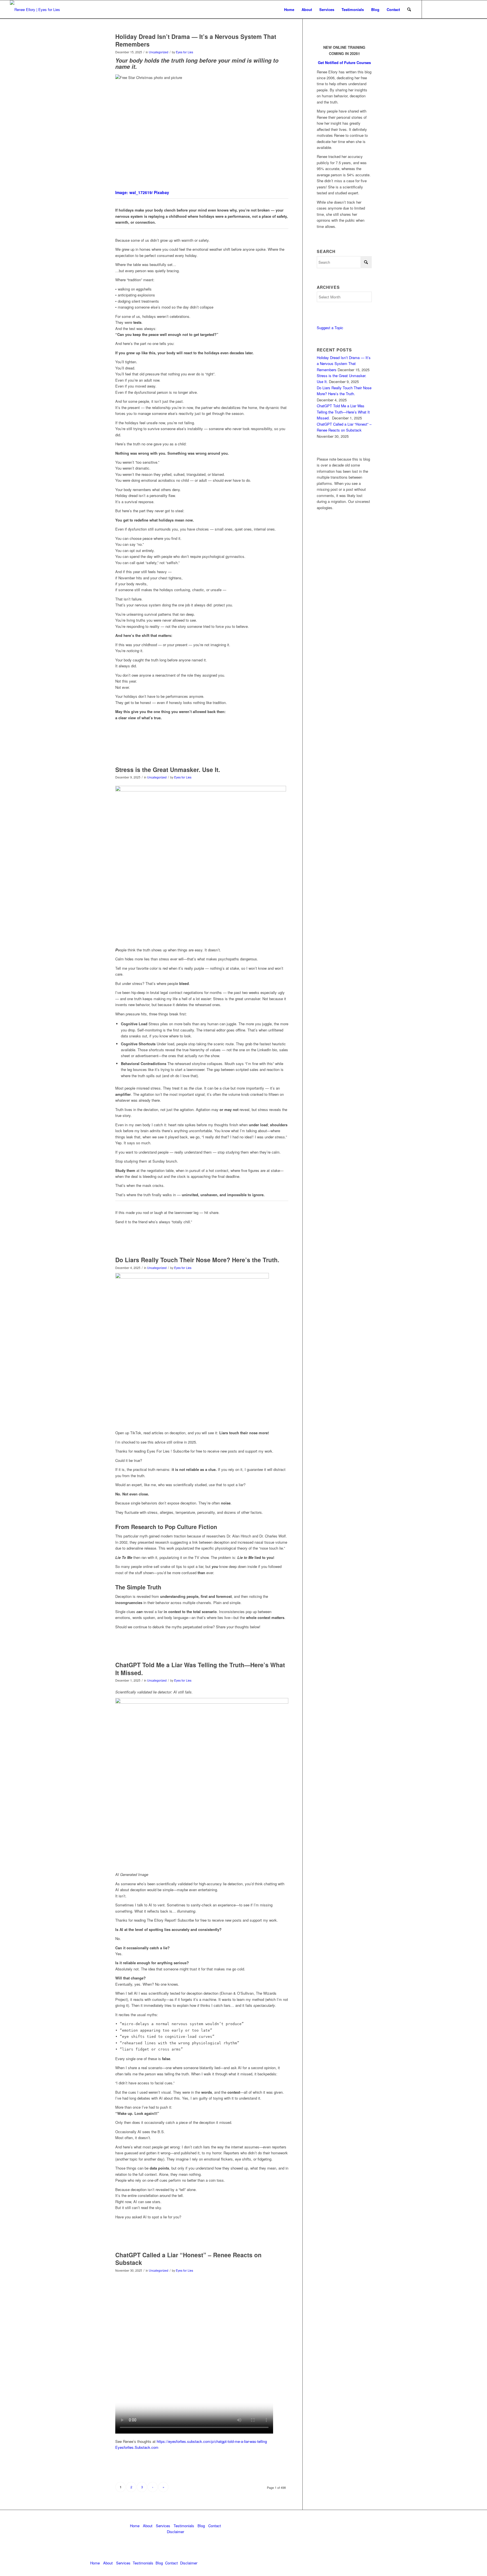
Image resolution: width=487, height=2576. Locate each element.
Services (163, 2526)
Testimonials (184, 2526)
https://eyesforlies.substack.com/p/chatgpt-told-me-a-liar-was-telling (212, 2441)
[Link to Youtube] (464, 9)
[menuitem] (289, 9)
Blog (201, 2526)
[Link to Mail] (448, 9)
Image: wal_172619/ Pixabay (142, 192)
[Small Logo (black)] (35, 9)
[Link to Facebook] (456, 9)
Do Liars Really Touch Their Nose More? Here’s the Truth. (197, 1260)
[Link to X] (439, 9)
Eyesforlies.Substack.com (137, 2447)
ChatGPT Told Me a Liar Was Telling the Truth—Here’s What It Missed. (200, 1668)
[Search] (409, 9)
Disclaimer (175, 2532)
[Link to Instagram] (473, 9)
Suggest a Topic (330, 328)
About (148, 2526)
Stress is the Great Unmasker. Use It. (168, 769)
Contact (215, 2526)
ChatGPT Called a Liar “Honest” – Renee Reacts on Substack (188, 2259)
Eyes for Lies (184, 52)
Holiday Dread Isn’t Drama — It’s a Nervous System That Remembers (196, 40)
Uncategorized (159, 52)
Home (135, 2526)
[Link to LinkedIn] (431, 9)
